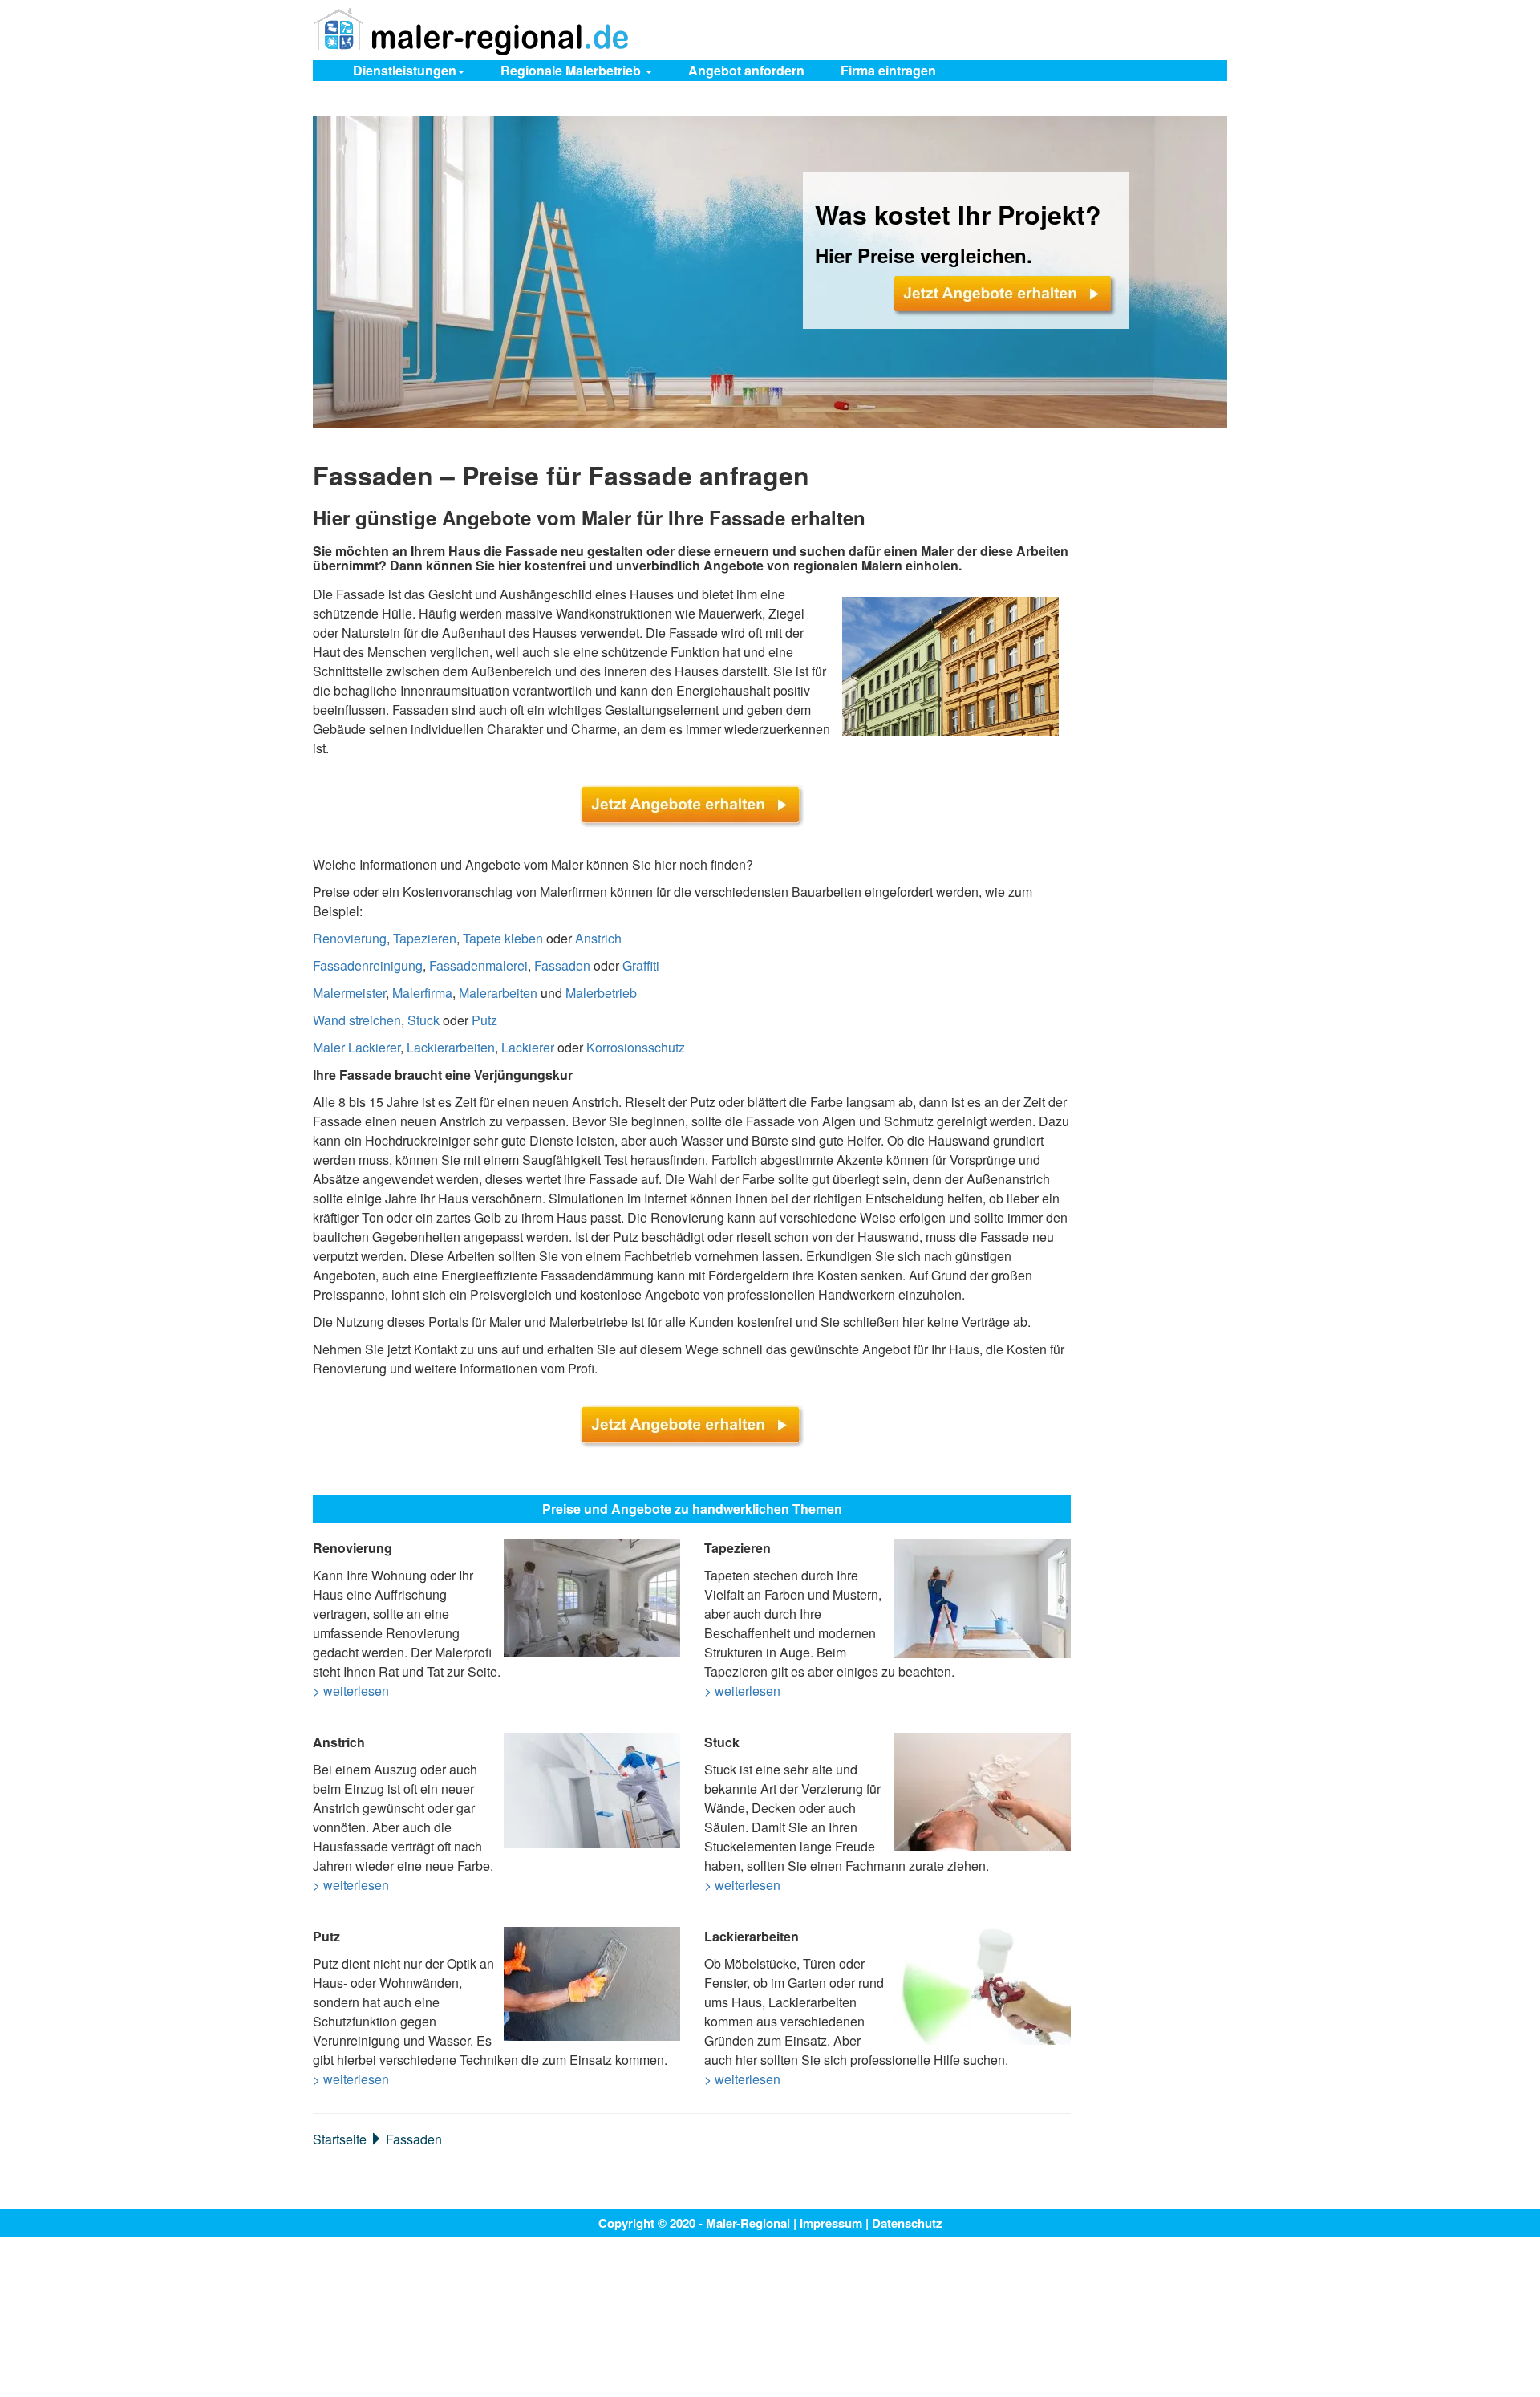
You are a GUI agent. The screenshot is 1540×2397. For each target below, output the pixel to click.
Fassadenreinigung (368, 965)
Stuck (423, 1020)
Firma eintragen (888, 70)
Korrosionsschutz (636, 1047)
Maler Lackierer (357, 1047)
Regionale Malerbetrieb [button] (572, 70)
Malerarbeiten (498, 993)
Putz (484, 1020)
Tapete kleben (503, 938)
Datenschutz (907, 2223)
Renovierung (350, 938)
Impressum (831, 2223)
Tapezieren (425, 938)
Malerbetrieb (601, 993)
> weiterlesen (351, 1691)
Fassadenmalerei (478, 965)
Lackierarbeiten (451, 1047)
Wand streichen (357, 1020)
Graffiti (641, 965)
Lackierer (528, 1047)
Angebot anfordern (746, 70)
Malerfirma (422, 993)
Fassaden (562, 965)
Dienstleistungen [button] (405, 70)
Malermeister (349, 993)
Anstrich (598, 938)
